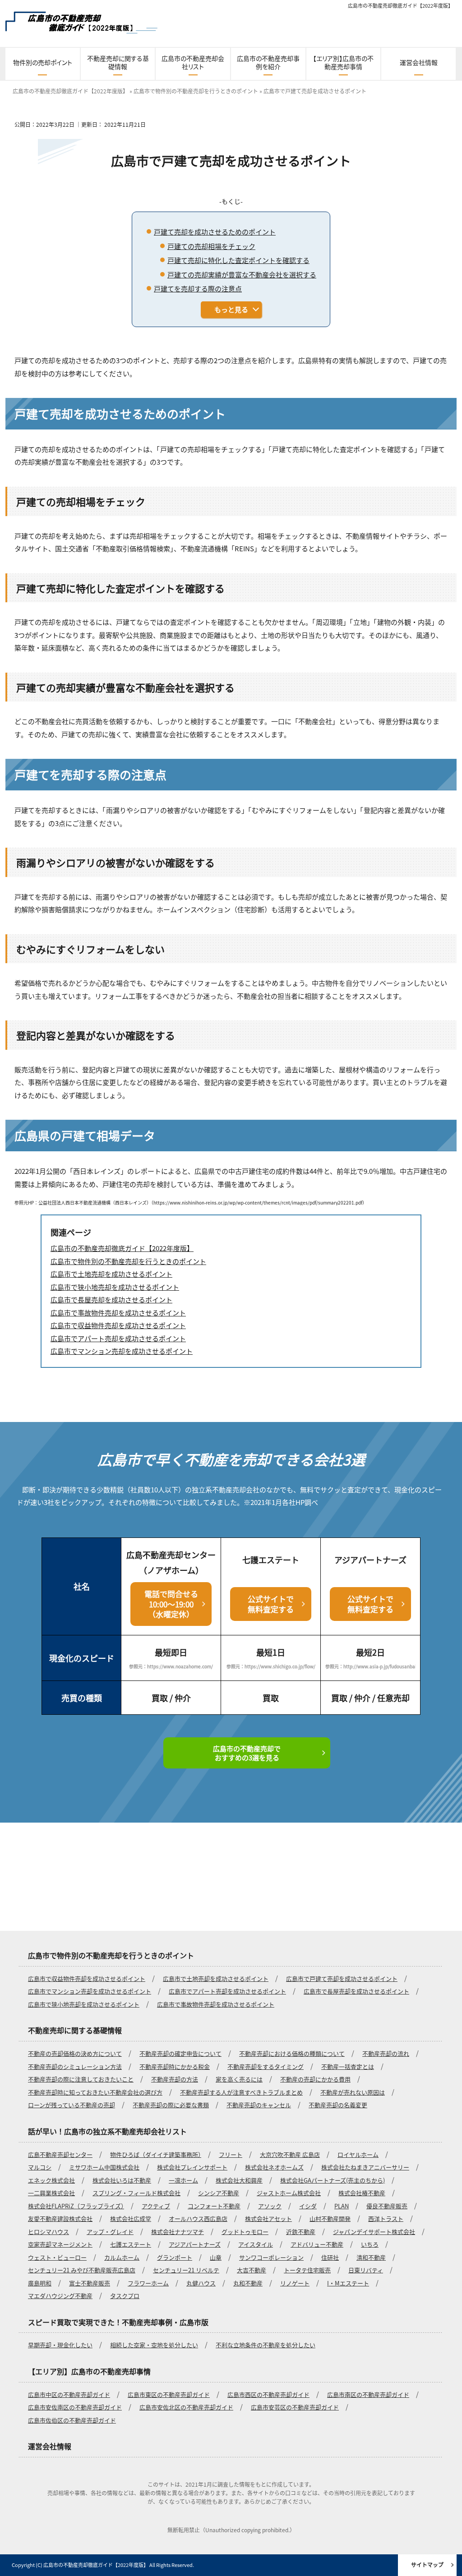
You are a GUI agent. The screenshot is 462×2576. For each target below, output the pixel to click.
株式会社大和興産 (239, 2180)
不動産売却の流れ (386, 2053)
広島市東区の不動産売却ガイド (169, 2394)
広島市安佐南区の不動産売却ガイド (75, 2407)
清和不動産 (371, 2257)
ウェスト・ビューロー (57, 2257)
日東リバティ (366, 2270)
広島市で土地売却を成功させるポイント (216, 1978)
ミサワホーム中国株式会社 (104, 2167)
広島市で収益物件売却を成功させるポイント (87, 1978)
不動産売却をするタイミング (266, 2066)
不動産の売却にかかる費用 (315, 2079)
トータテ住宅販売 (307, 2270)
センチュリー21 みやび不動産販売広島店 (82, 2270)
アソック (270, 2206)
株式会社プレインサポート (192, 2167)
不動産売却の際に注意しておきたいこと (81, 2079)
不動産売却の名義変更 (338, 2105)
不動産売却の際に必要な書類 (171, 2105)
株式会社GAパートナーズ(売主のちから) (333, 2180)
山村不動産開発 (330, 2218)
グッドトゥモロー (245, 2232)
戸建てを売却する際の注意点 (198, 289)
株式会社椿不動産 (362, 2193)
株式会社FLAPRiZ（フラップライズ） (76, 2206)
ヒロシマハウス (49, 2232)
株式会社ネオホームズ (274, 2167)
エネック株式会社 (51, 2180)
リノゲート (295, 2283)
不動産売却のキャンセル (259, 2105)
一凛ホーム (183, 2180)
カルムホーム (122, 2257)
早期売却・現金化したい (60, 2345)
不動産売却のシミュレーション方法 (75, 2066)
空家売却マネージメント (60, 2244)
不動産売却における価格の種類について (292, 2053)
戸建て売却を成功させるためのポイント (215, 232)
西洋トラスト (386, 2218)
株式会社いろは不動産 (122, 2180)
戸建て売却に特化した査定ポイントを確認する (238, 260)
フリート (231, 2154)
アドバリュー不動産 (317, 2244)
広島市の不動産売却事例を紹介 (268, 62)
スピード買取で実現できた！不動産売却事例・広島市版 (118, 2322)
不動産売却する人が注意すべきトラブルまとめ (241, 2092)
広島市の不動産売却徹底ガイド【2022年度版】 (400, 5)
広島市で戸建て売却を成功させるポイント (342, 1978)
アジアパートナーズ (195, 2244)
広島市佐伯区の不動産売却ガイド (72, 2420)
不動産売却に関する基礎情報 (118, 62)
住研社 (330, 2257)
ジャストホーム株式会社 (289, 2193)
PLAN (342, 2206)
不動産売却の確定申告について (180, 2053)
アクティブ (156, 2206)
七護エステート (131, 2244)
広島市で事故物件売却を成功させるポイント (216, 2004)
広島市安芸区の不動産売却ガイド (295, 2407)
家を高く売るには (239, 2079)
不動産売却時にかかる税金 (175, 2066)
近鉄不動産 (301, 2232)
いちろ (370, 2244)
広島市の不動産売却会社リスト (193, 62)
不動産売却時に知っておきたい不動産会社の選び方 (95, 2092)
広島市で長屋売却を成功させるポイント (356, 1991)
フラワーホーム (148, 2283)
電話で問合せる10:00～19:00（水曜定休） (171, 1604)
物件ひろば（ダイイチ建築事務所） (156, 2154)
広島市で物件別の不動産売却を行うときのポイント (111, 1955)
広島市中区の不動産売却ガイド (69, 2394)
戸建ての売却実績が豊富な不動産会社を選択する (242, 275)
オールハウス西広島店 (198, 2218)
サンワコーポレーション (271, 2257)
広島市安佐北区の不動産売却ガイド (186, 2407)
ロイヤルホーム (358, 2154)
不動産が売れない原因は (353, 2092)
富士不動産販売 (90, 2283)
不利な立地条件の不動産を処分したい (266, 2345)
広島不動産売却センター (60, 2154)
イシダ (308, 2206)
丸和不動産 (248, 2283)
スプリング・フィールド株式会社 (136, 2193)
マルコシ (40, 2167)
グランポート (175, 2257)
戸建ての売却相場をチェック (211, 246)
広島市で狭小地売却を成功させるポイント (84, 2004)
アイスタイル (256, 2244)
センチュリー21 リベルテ (186, 2270)
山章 (216, 2257)
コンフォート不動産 (214, 2206)
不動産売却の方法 (175, 2079)
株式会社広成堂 (131, 2218)
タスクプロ (125, 2296)
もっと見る (231, 309)
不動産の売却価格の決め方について (75, 2053)
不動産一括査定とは (348, 2066)
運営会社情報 (419, 62)
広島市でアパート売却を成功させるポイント (227, 1991)
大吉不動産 (252, 2270)
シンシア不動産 (219, 2193)
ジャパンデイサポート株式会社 (374, 2232)
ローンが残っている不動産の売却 (72, 2105)
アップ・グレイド (110, 2232)
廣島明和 (40, 2283)
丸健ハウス (201, 2283)
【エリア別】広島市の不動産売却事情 (343, 62)
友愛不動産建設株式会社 (60, 2218)
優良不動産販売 (387, 2206)
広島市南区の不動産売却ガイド (368, 2394)
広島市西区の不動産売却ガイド (268, 2394)
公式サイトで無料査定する (271, 1604)
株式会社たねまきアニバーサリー (365, 2167)
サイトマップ (427, 2564)
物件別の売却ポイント (43, 62)
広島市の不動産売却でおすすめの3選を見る (247, 1753)
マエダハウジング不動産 (60, 2296)
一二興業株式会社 (51, 2193)
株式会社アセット (268, 2218)
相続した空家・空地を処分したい (154, 2345)
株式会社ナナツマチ (178, 2232)
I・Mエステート (348, 2283)
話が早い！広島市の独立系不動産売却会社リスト (107, 2131)
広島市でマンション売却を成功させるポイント (90, 1991)
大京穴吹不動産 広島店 (290, 2154)
